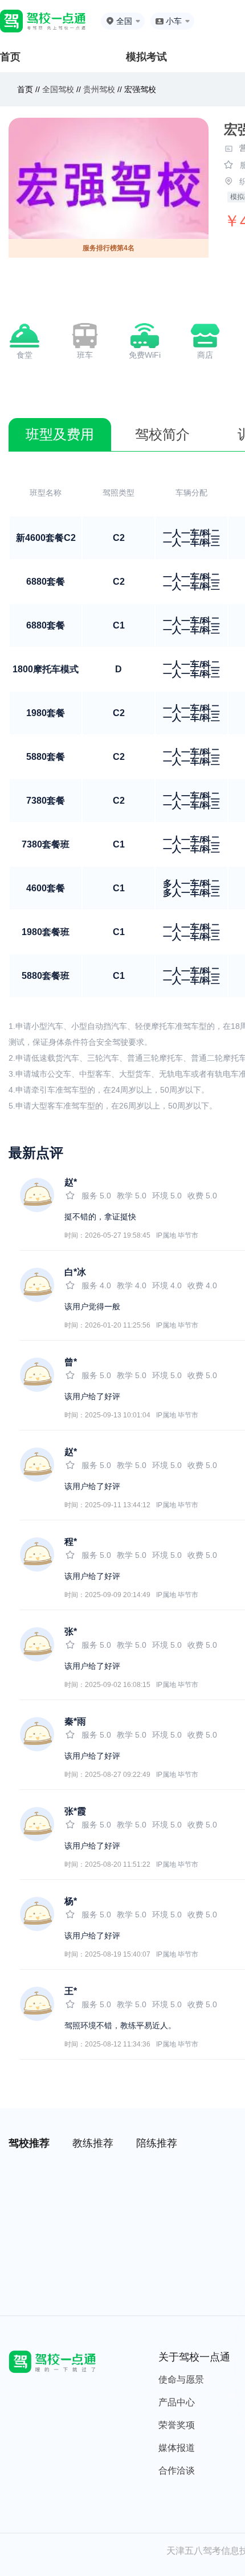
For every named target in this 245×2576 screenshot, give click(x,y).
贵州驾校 (99, 89)
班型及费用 (60, 434)
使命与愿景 (181, 2379)
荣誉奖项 (177, 2425)
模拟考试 (146, 57)
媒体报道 (177, 2448)
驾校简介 (162, 434)
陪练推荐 (157, 2143)
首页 (10, 57)
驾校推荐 (29, 2143)
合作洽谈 (177, 2470)
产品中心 (177, 2402)
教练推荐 (93, 2143)
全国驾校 (59, 89)
